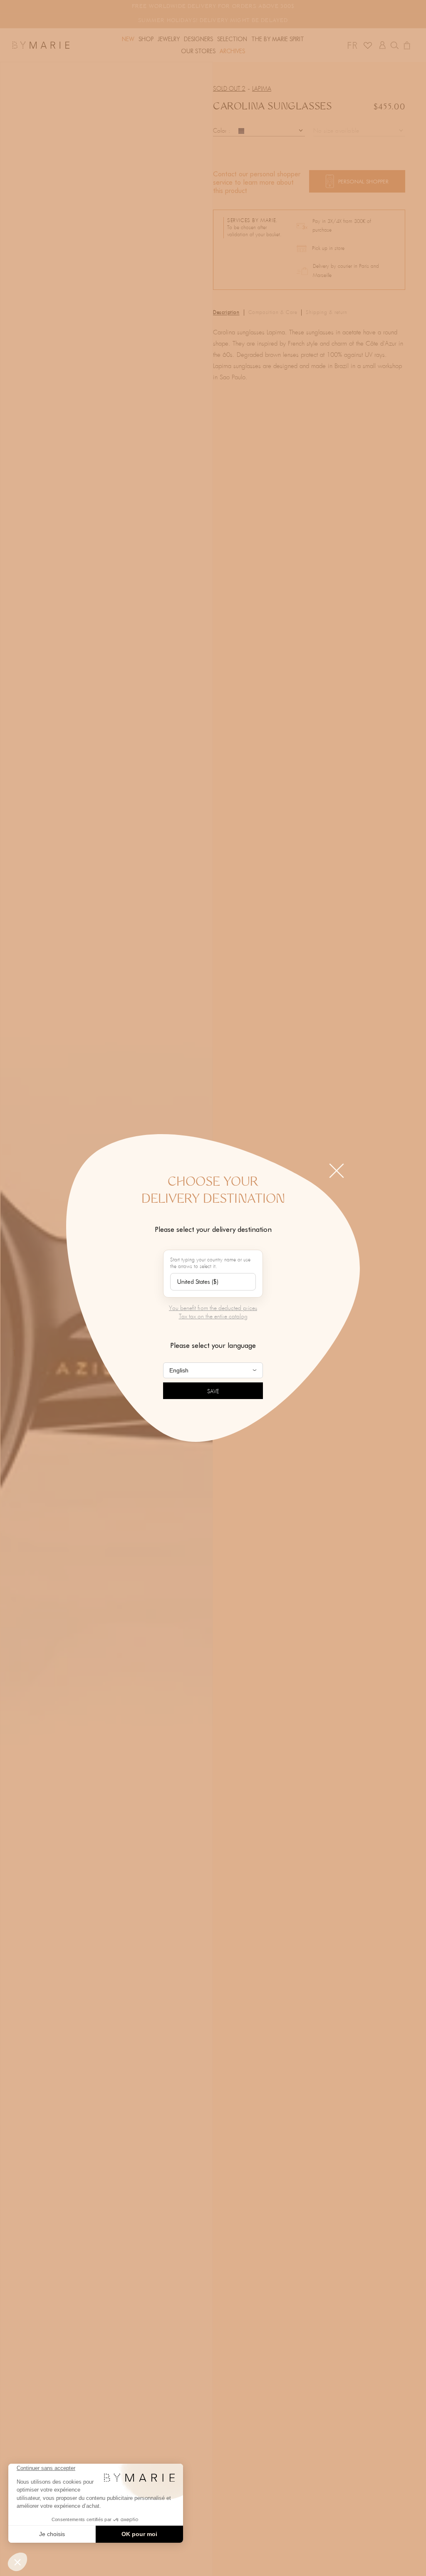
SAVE (213, 1392)
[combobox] (213, 1282)
